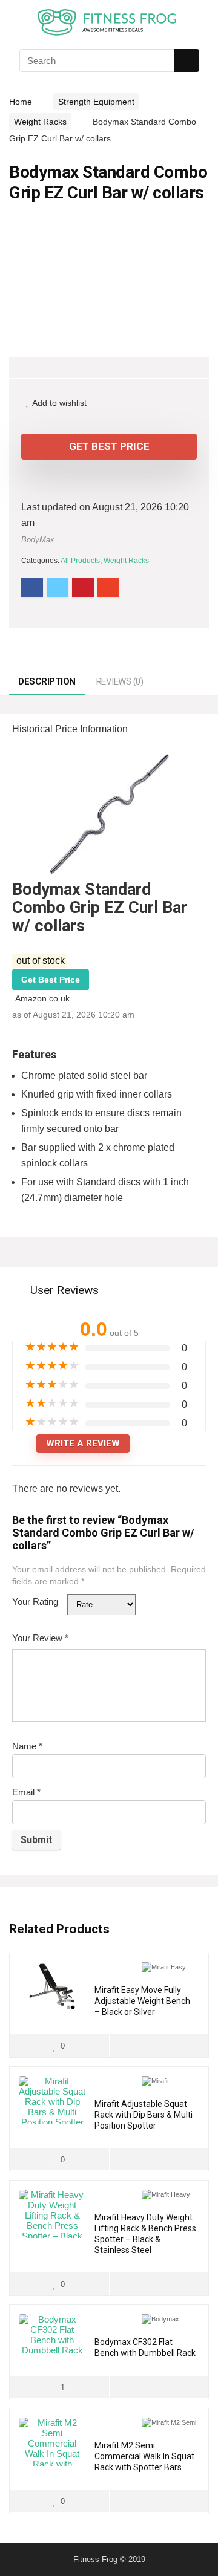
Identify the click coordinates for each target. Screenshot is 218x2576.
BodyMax (38, 540)
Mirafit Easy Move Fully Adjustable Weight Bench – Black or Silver (142, 2001)
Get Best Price (109, 446)
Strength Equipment (96, 102)
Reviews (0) (120, 681)
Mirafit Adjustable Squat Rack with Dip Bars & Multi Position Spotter (144, 2115)
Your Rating (35, 1602)
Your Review (40, 1638)
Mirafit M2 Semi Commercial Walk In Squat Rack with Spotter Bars (144, 2456)
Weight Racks (40, 122)
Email (26, 1792)
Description (47, 681)
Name (27, 1746)
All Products (80, 561)
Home (21, 102)
